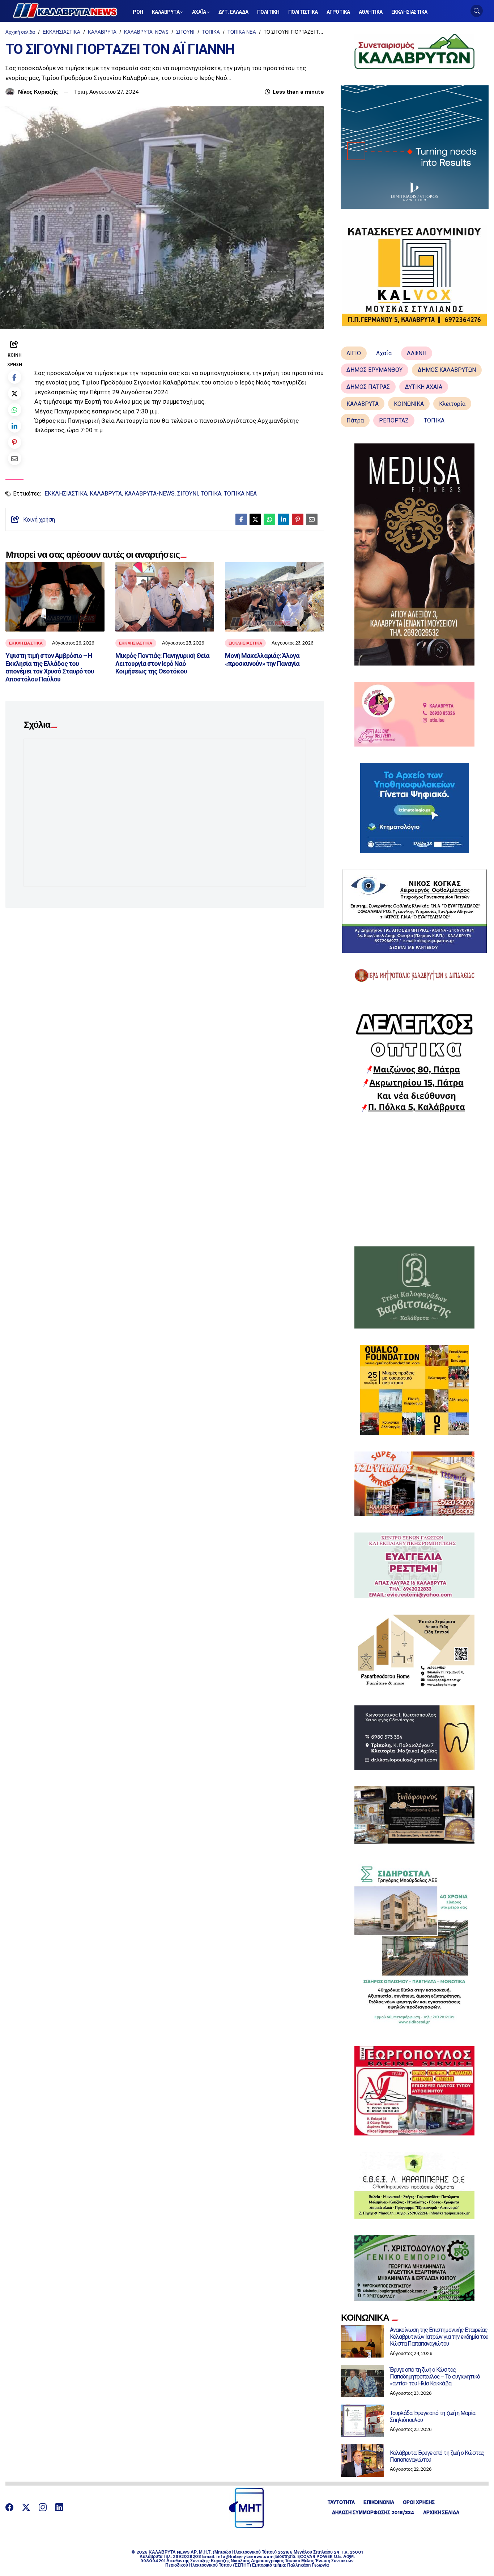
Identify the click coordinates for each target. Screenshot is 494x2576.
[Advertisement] (415, 1179)
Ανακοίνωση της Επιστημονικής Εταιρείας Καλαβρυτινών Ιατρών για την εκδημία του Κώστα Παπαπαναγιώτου (439, 2337)
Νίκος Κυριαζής (38, 92)
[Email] (15, 458)
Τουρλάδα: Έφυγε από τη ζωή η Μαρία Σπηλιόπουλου (433, 2416)
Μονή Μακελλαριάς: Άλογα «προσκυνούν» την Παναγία (262, 660)
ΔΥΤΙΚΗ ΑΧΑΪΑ (424, 387)
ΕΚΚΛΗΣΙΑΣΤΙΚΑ (61, 32)
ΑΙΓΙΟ (354, 353)
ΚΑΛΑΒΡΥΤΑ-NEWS (146, 32)
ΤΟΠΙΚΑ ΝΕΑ (242, 32)
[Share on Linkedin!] (15, 426)
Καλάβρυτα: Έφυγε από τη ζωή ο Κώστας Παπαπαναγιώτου (437, 2456)
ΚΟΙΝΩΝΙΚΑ (409, 404)
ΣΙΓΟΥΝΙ (185, 32)
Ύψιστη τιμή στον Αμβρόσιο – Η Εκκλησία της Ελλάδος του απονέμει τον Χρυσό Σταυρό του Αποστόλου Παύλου (50, 667)
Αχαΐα (384, 353)
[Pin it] (15, 442)
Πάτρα (355, 420)
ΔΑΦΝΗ (417, 353)
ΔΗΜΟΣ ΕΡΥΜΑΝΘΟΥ (374, 370)
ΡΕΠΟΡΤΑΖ (394, 420)
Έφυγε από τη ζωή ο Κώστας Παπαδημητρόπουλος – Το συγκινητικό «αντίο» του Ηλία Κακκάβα (435, 2377)
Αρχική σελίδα (20, 32)
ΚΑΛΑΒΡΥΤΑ (102, 32)
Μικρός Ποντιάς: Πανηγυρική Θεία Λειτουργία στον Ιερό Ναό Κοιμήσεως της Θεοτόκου (162, 663)
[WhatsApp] (15, 410)
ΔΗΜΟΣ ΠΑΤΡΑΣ (368, 387)
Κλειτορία (452, 404)
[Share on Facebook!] (15, 377)
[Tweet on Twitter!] (15, 393)
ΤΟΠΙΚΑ (211, 32)
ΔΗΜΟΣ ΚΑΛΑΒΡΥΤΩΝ (447, 370)
